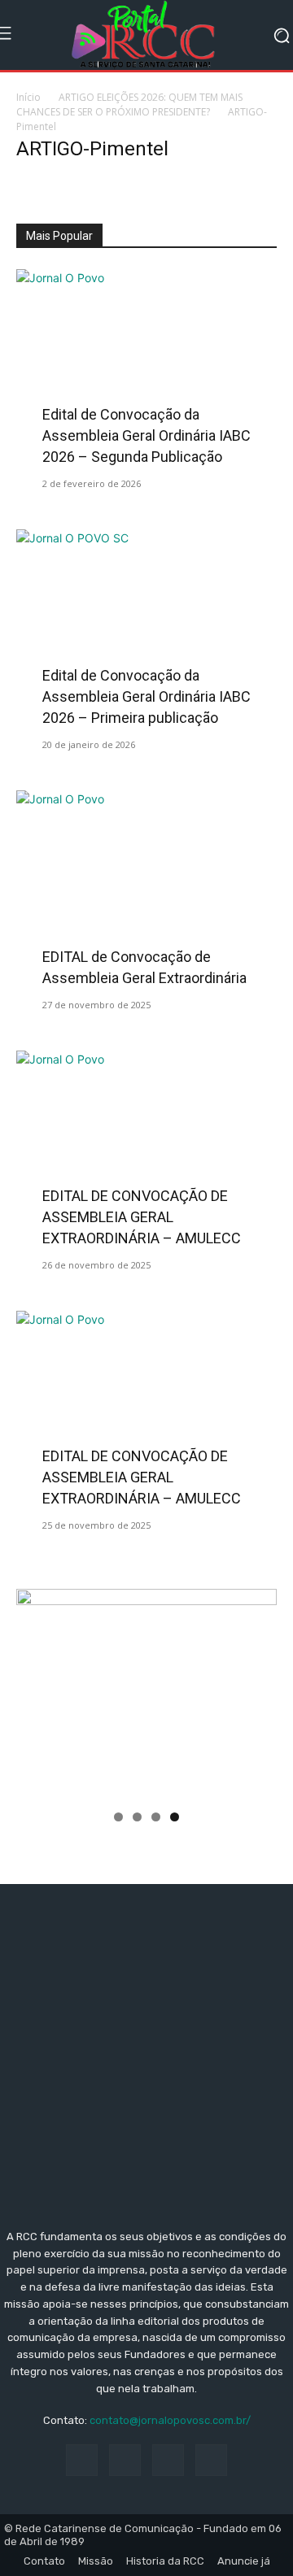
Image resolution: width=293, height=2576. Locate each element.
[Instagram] (125, 2460)
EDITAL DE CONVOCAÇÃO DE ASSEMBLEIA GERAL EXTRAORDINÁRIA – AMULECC (142, 1217)
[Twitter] (168, 2460)
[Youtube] (211, 2460)
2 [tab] (137, 1817)
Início (28, 97)
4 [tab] (175, 1817)
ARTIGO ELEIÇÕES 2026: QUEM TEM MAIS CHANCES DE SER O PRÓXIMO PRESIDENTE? (129, 104)
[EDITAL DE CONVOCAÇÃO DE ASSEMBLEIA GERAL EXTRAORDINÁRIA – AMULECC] (146, 1145)
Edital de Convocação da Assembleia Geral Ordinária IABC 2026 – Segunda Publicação (146, 435)
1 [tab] (118, 1817)
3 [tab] (156, 1817)
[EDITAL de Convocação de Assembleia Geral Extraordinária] (146, 885)
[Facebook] (82, 2460)
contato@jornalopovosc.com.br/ (170, 2420)
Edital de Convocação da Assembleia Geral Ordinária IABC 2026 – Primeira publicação (146, 696)
